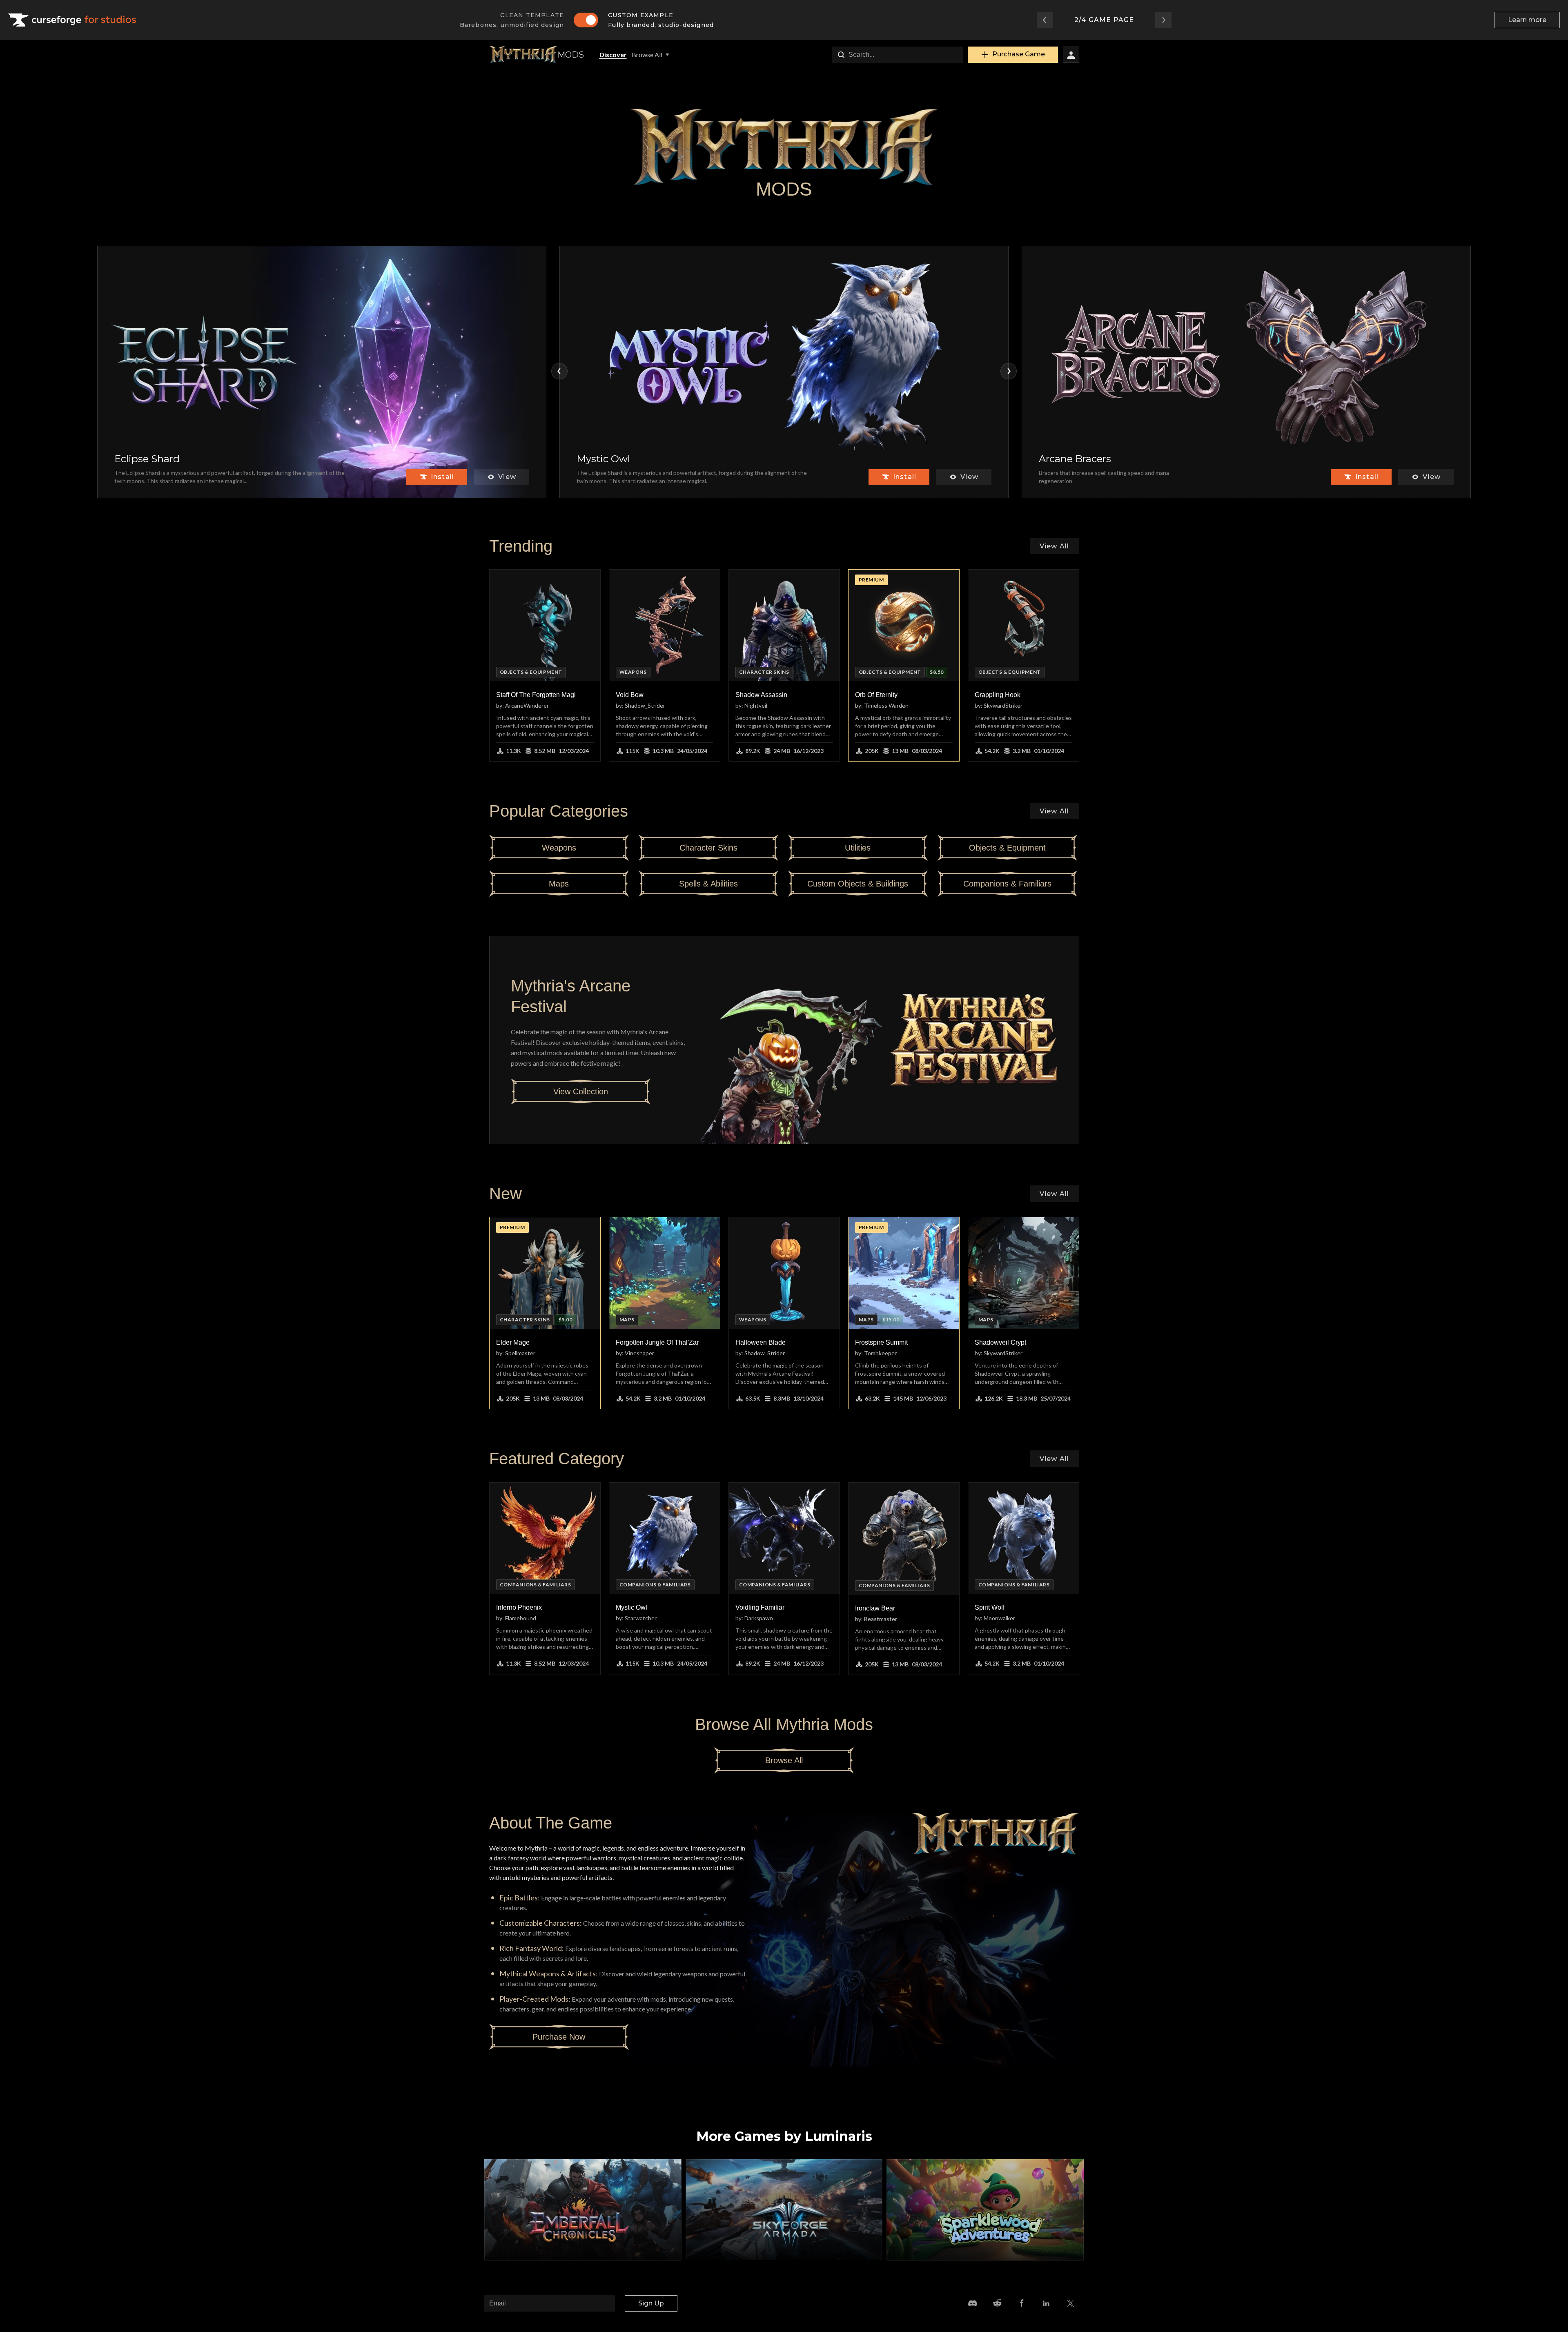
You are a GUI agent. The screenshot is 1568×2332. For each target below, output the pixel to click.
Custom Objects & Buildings (858, 884)
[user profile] (1071, 55)
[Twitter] (1071, 2303)
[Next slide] (1009, 371)
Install (442, 477)
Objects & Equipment (1007, 848)
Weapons (559, 848)
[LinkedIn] (1046, 2303)
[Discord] (973, 2303)
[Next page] (1163, 20)
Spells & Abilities (708, 884)
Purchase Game (1019, 54)
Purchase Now (559, 2037)
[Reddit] (997, 2303)
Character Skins (708, 848)
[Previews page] (1045, 20)
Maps (559, 884)
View (507, 477)
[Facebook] (1022, 2303)
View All (1055, 546)
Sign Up (651, 2303)
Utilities (858, 848)
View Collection (581, 1091)
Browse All (647, 55)
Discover (613, 55)
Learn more (1527, 20)
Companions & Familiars (1007, 884)
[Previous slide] (559, 371)
